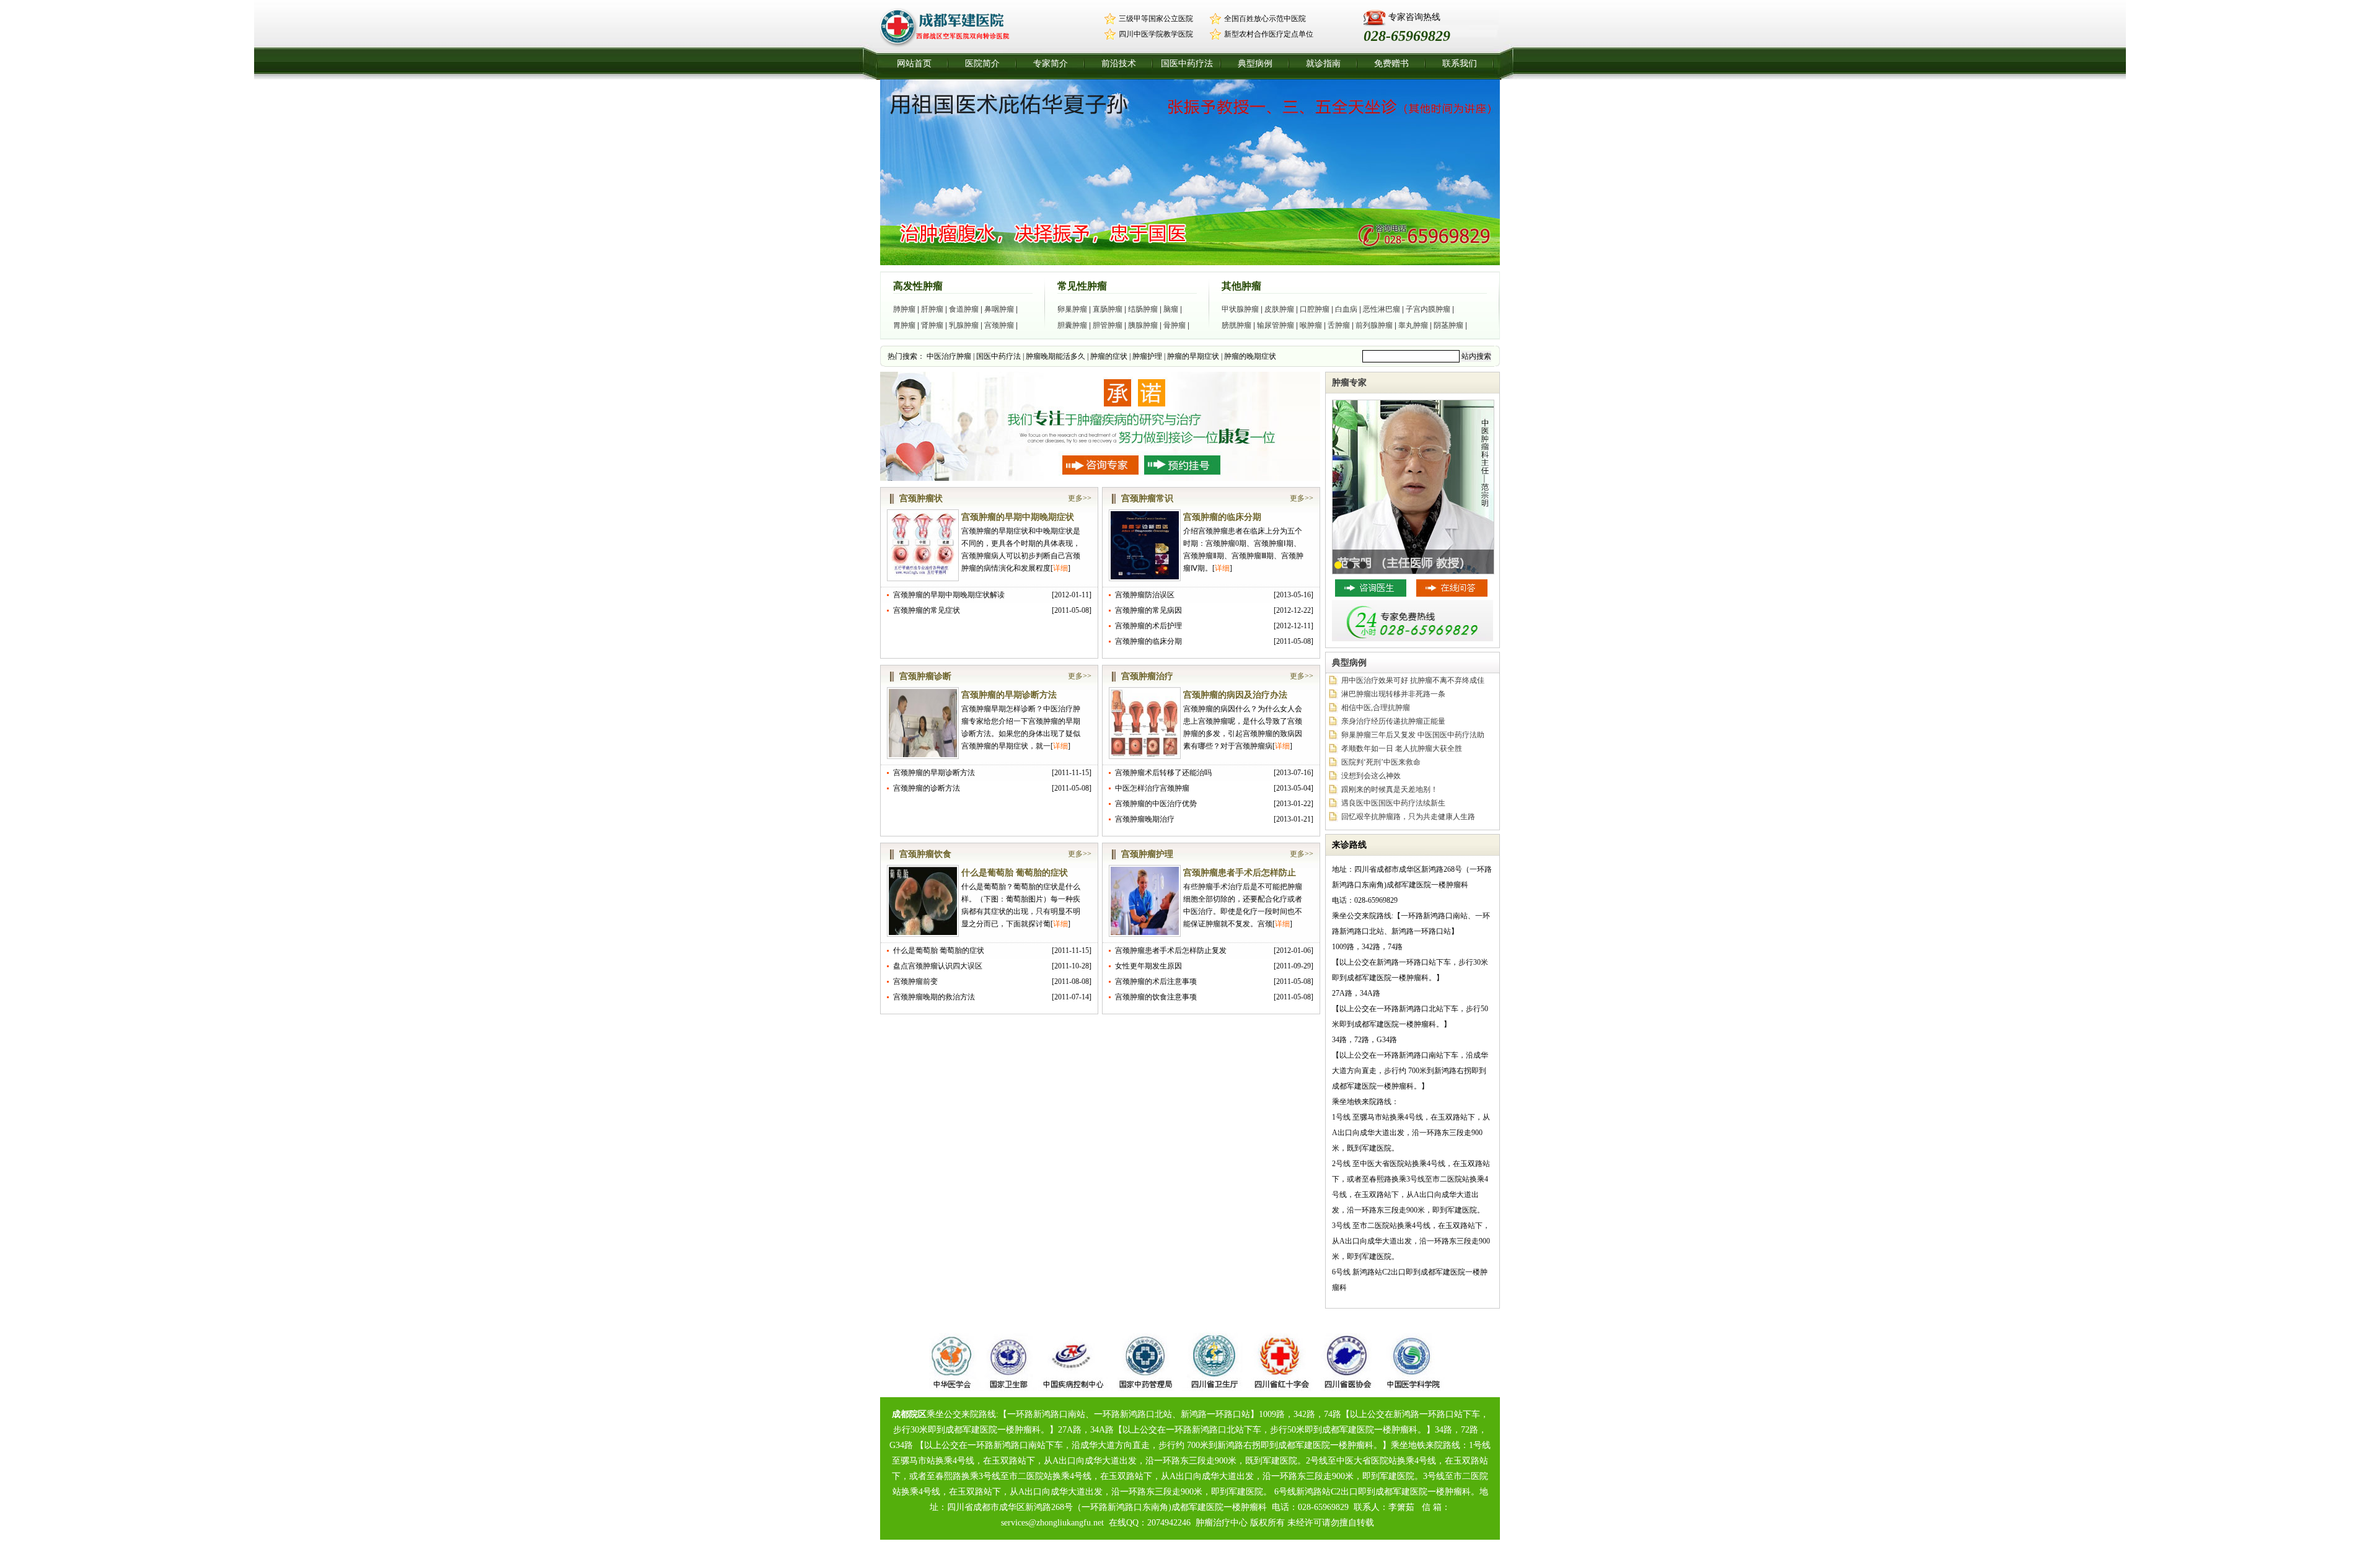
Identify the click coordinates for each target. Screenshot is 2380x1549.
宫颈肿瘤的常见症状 (927, 610)
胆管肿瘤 (1108, 325)
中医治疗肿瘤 (949, 356)
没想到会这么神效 (1371, 776)
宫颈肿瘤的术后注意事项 (1156, 981)
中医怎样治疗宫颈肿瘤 (1152, 788)
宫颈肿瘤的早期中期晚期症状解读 (949, 595)
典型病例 (1255, 64)
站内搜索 (1476, 356)
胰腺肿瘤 (1143, 325)
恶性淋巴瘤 (1382, 309)
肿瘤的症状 (1109, 356)
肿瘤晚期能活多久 (1056, 356)
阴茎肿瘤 (1448, 325)
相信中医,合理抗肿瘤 (1376, 708)
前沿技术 (1119, 64)
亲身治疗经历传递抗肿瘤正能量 (1393, 721)
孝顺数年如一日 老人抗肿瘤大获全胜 (1402, 748)
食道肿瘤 (964, 309)
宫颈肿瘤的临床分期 (1222, 517)
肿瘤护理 (1147, 356)
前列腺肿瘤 (1374, 325)
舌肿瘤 (1339, 325)
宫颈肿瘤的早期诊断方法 (1009, 695)
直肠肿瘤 (1108, 309)
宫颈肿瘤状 (921, 498)
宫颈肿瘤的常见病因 (1148, 610)
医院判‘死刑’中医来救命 (1381, 762)
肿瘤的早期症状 (1193, 356)
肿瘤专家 (1349, 383)
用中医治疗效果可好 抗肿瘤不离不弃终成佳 (1413, 680)
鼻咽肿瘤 (999, 309)
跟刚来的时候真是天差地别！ (1390, 789)
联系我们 (1460, 64)
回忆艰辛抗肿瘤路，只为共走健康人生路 (1408, 817)
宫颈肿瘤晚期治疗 (1145, 819)
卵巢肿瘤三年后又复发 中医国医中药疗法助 (1413, 735)
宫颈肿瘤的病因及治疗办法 (1235, 695)
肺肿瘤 (904, 309)
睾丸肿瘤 (1413, 325)
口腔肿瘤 (1315, 309)
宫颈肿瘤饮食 (925, 854)
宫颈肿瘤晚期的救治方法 (934, 997)
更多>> (1080, 498)
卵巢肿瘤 (1072, 309)
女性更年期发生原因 (1148, 966)
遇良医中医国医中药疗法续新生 (1393, 803)
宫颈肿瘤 (999, 325)
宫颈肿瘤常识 (1147, 498)
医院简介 (982, 64)
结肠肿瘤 (1143, 309)
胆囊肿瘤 (1072, 325)
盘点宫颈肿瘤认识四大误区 (938, 966)
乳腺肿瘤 (964, 325)
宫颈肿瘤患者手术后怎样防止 (1240, 873)
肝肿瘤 (932, 309)
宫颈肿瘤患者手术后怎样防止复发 (1171, 950)
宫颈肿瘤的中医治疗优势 (1156, 804)
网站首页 (914, 64)
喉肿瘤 (1311, 325)
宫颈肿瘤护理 (1147, 854)
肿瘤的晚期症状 (1250, 356)
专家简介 (1051, 64)
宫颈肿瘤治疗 (1147, 676)
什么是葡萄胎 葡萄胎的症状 (1015, 873)
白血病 (1346, 309)
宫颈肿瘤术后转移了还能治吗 (1163, 773)
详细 (1060, 568)
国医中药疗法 (1187, 64)
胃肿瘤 (904, 325)
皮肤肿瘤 (1279, 309)
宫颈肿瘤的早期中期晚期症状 (1018, 517)
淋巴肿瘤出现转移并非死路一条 (1393, 694)
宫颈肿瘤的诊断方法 (927, 788)
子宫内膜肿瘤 (1428, 309)
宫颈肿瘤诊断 (925, 676)
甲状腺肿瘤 (1240, 309)
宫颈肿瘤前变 (915, 981)
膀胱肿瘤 (1236, 325)
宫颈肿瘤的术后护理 (1148, 626)
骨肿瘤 (1175, 325)
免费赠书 (1391, 64)
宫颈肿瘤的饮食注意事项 (1156, 997)
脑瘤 (1171, 309)
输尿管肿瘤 (1276, 325)
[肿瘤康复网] (950, 46)
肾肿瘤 (932, 325)
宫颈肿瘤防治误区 (1145, 595)
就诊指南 (1323, 64)
